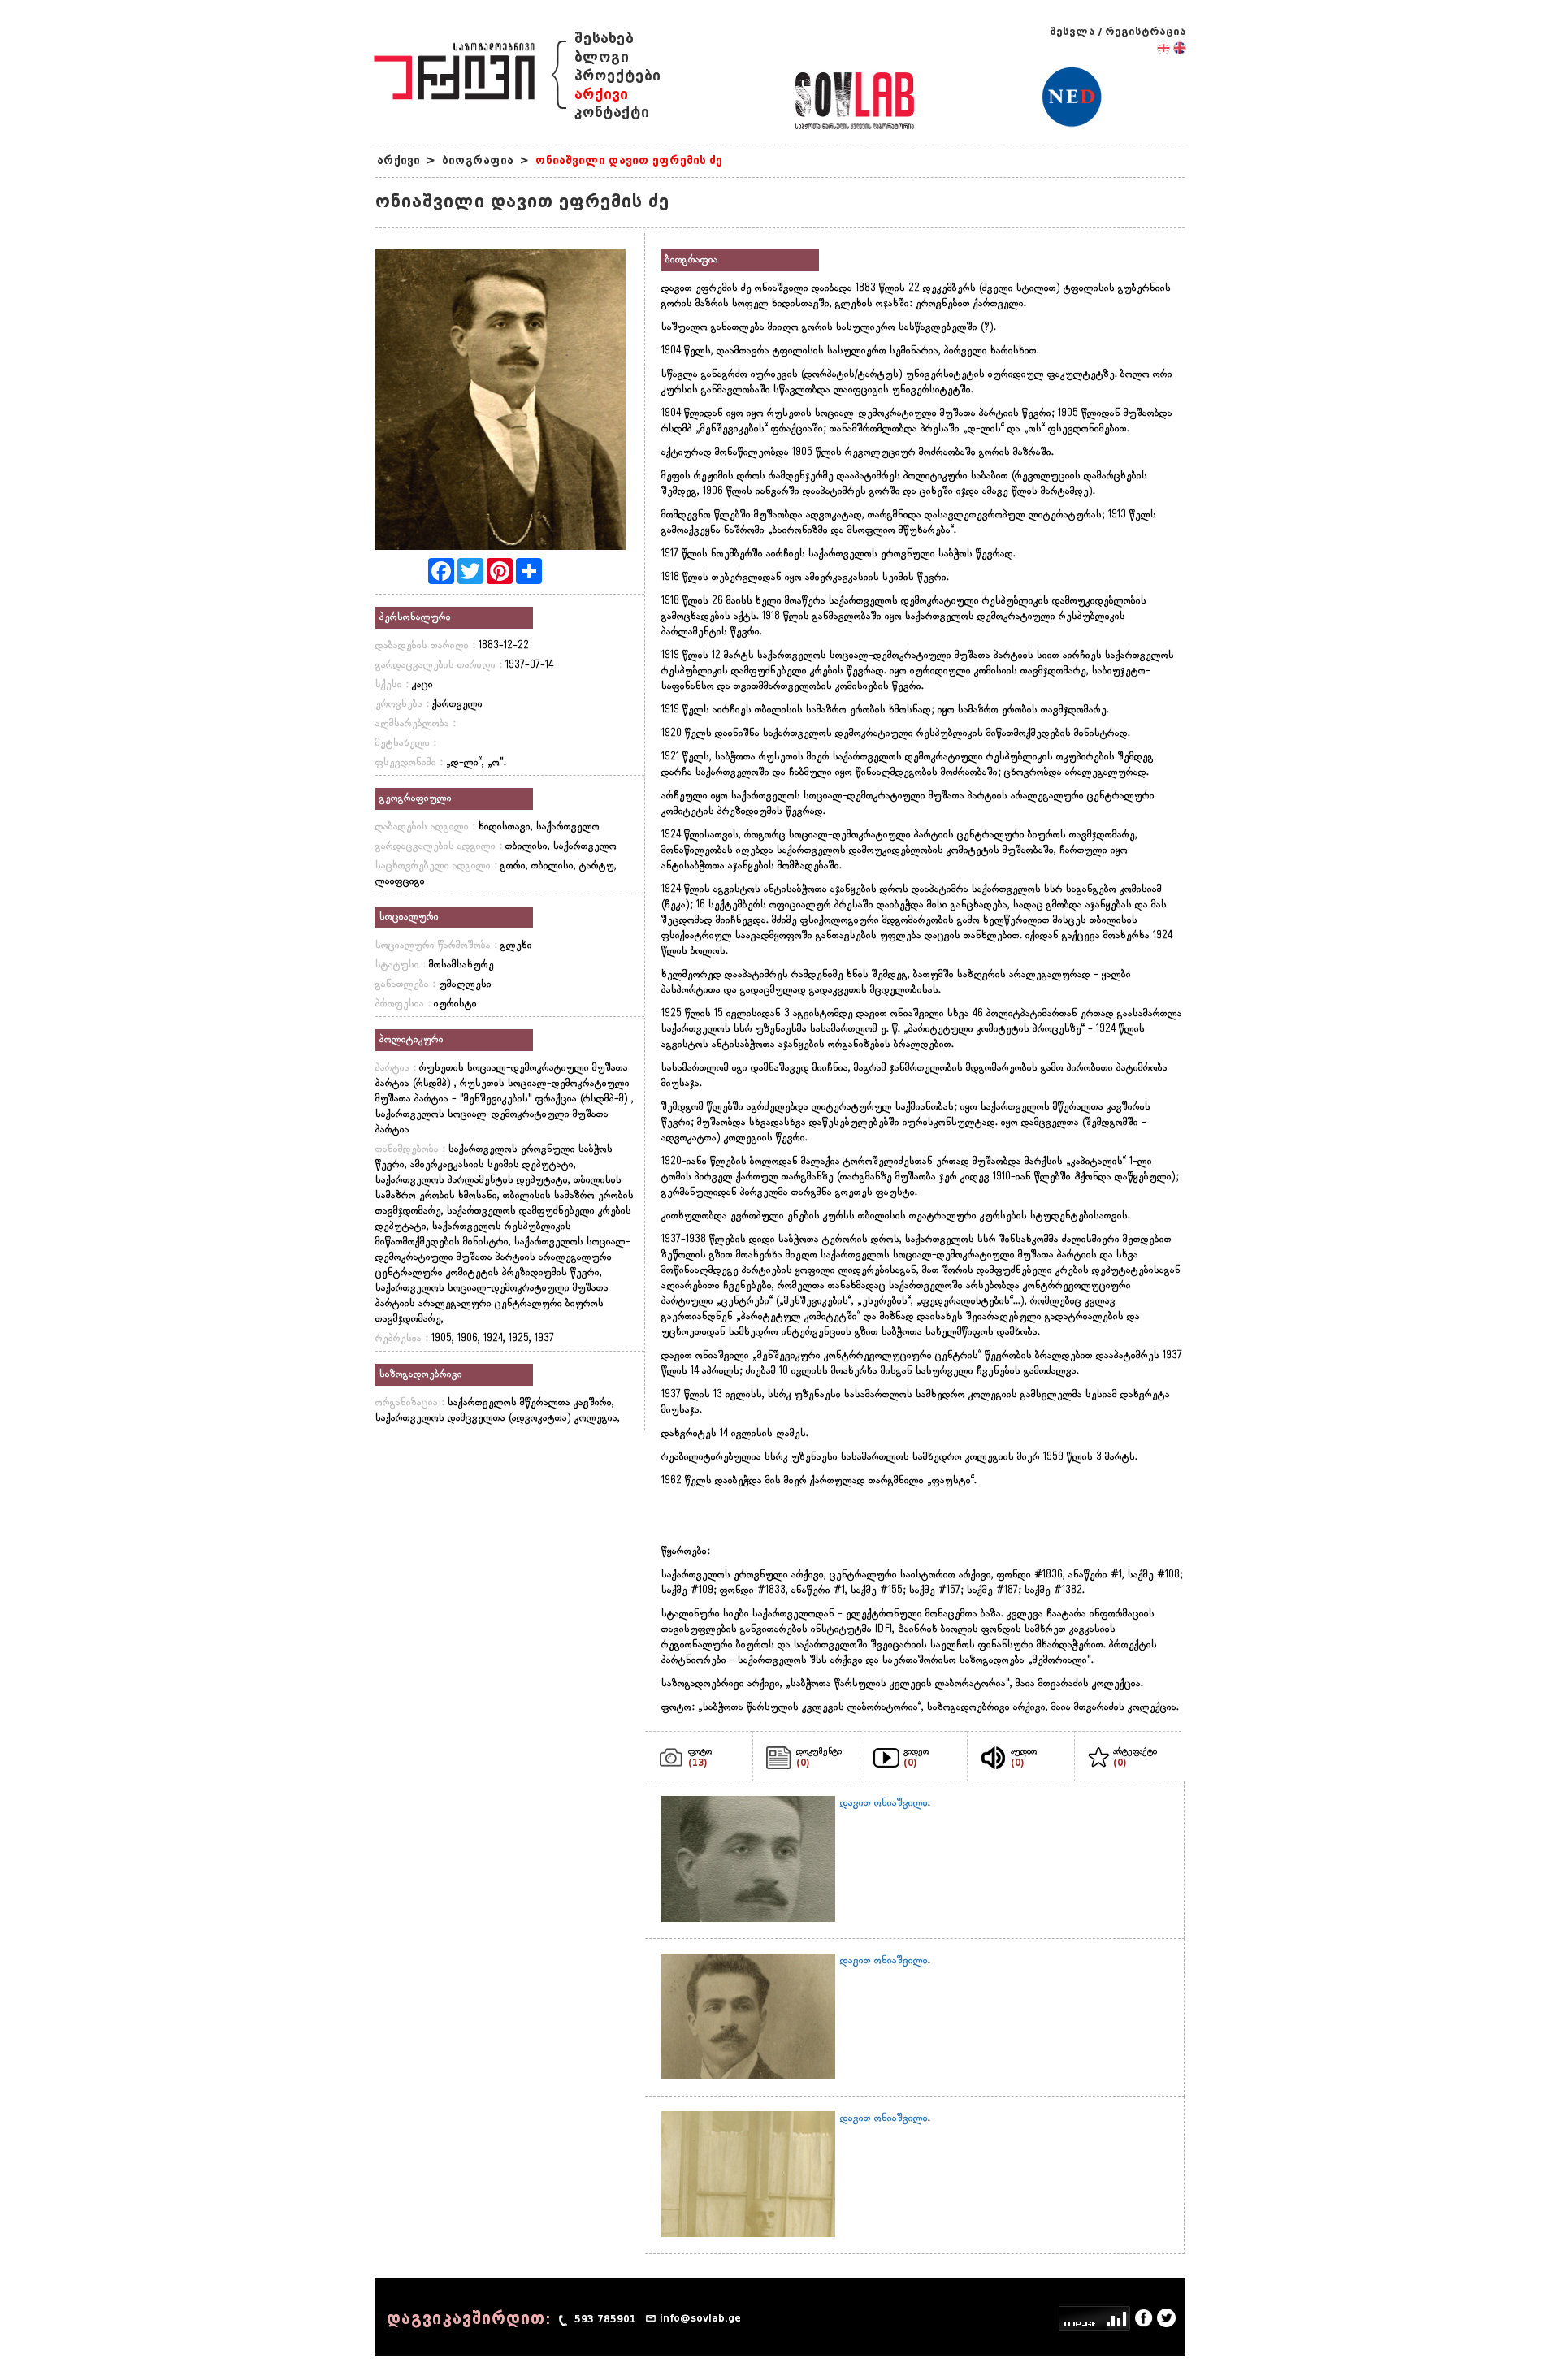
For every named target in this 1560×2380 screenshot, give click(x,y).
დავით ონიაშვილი (884, 1803)
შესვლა (1072, 31)
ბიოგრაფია (478, 160)
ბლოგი (602, 57)
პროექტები (617, 76)
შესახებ (604, 39)
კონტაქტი (612, 113)
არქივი (601, 95)
